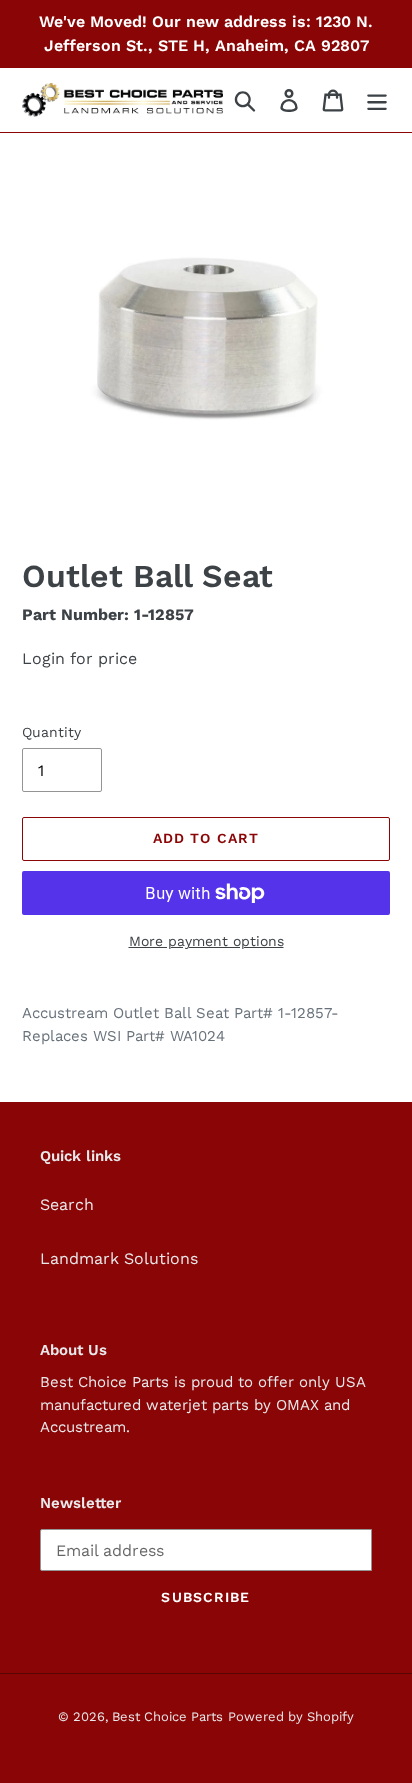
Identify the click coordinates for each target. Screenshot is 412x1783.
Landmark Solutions (119, 1258)
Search (67, 1204)
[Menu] (377, 100)
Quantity (51, 732)
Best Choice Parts (167, 1716)
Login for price (79, 658)
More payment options (206, 941)
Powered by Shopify (291, 1716)
